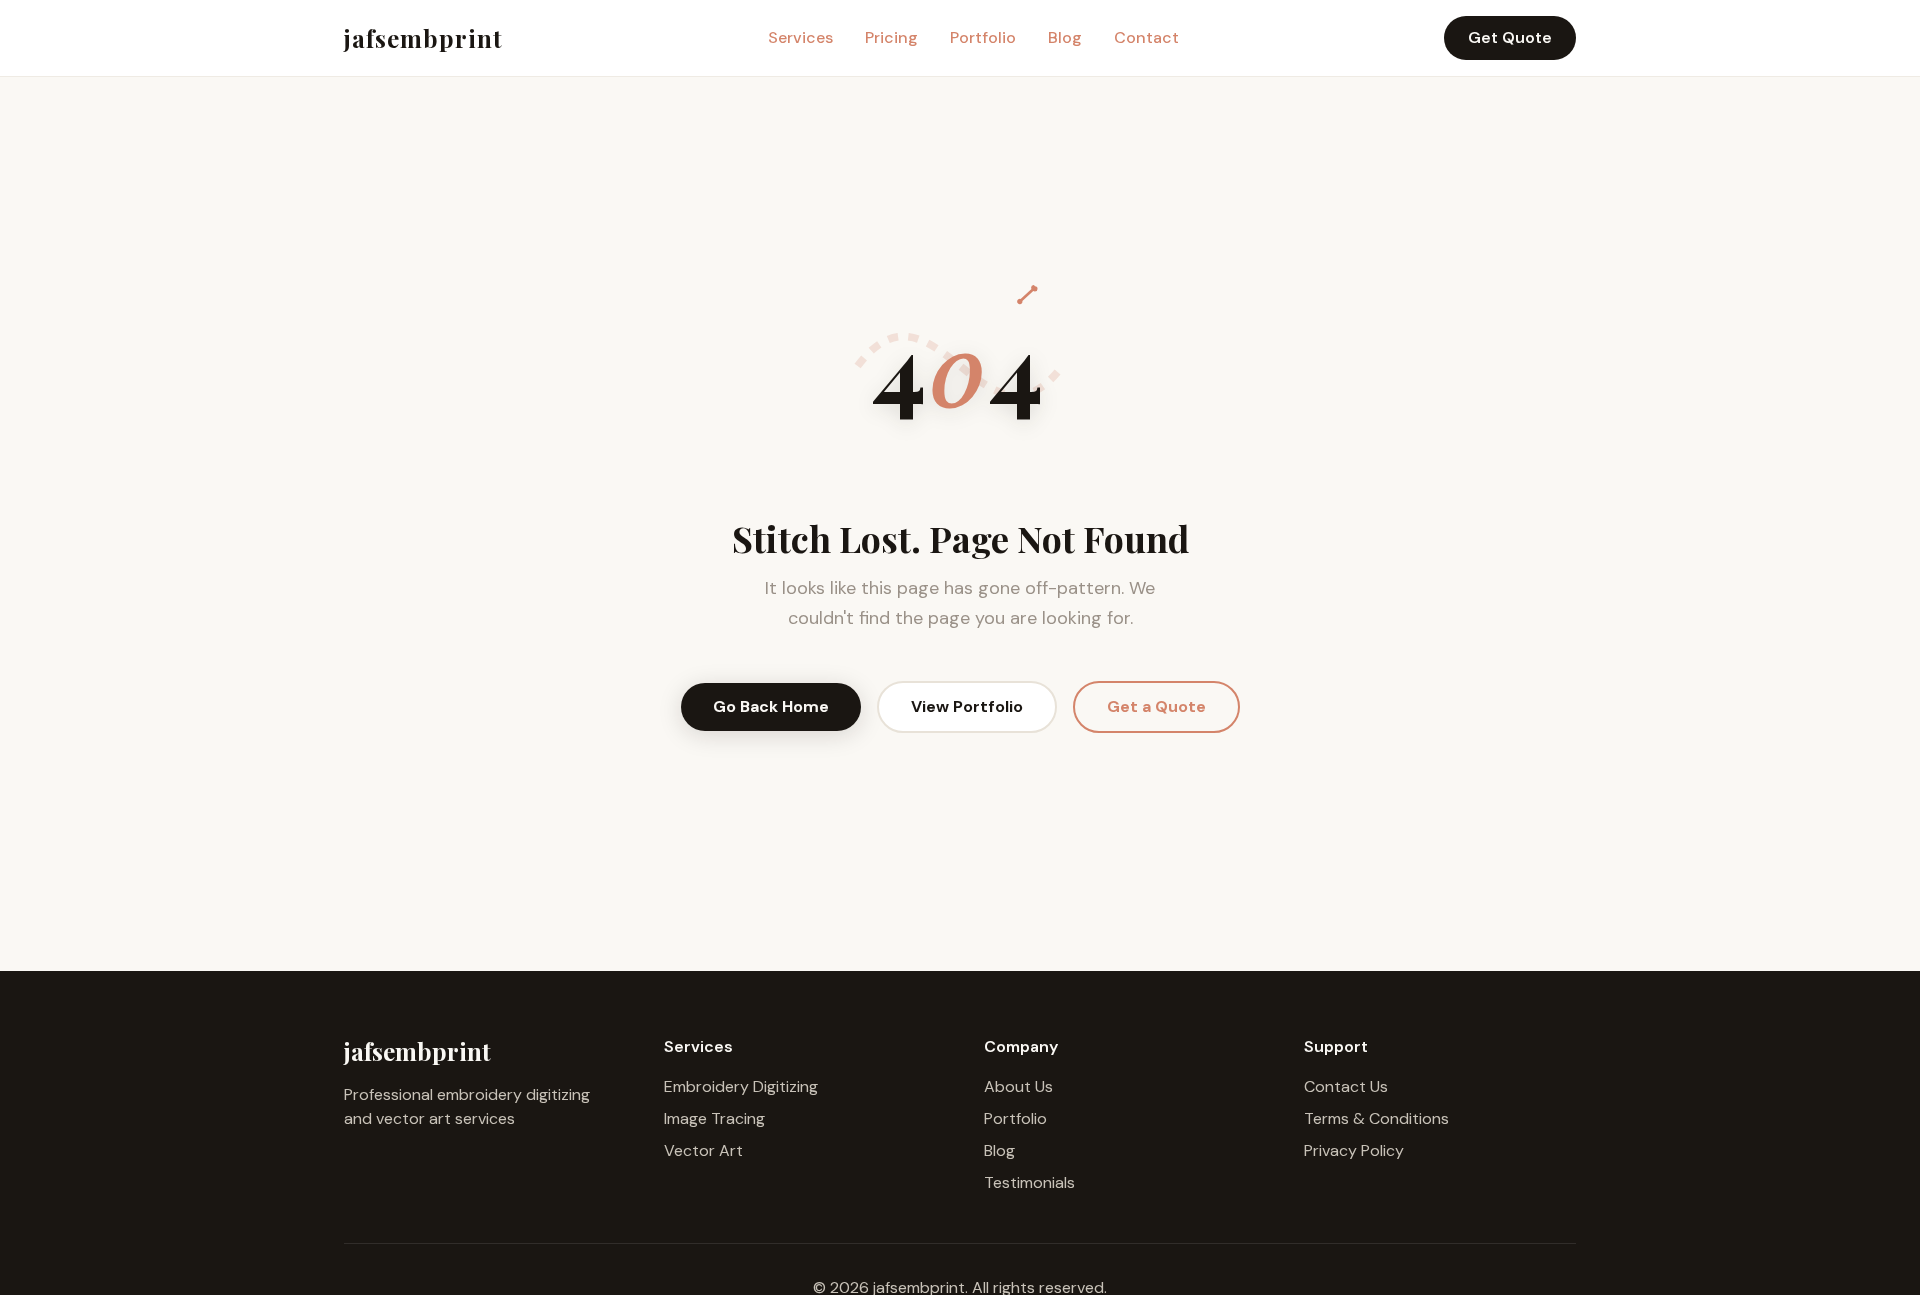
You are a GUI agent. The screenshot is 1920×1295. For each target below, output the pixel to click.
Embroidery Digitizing (741, 1086)
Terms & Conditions (1376, 1118)
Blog (1065, 37)
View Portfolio (967, 706)
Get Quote (1510, 37)
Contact (1146, 37)
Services (800, 37)
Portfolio (983, 37)
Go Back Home (771, 706)
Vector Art (703, 1150)
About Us (1018, 1086)
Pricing (891, 37)
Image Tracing (714, 1118)
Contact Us (1346, 1086)
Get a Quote (1156, 706)
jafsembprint (423, 38)
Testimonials (1029, 1182)
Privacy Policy (1354, 1150)
